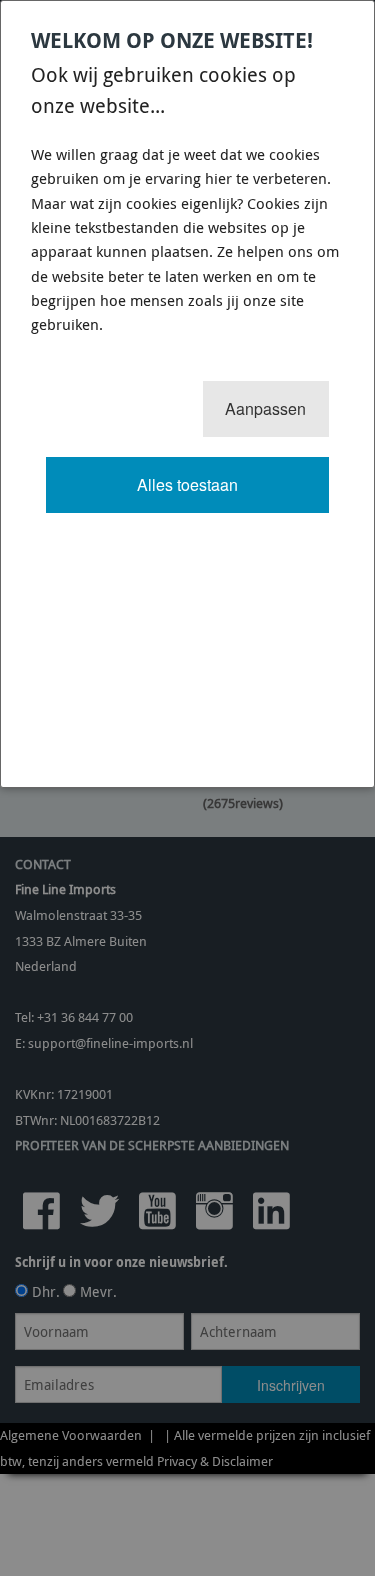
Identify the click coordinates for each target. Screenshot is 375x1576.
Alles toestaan (187, 484)
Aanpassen (265, 408)
